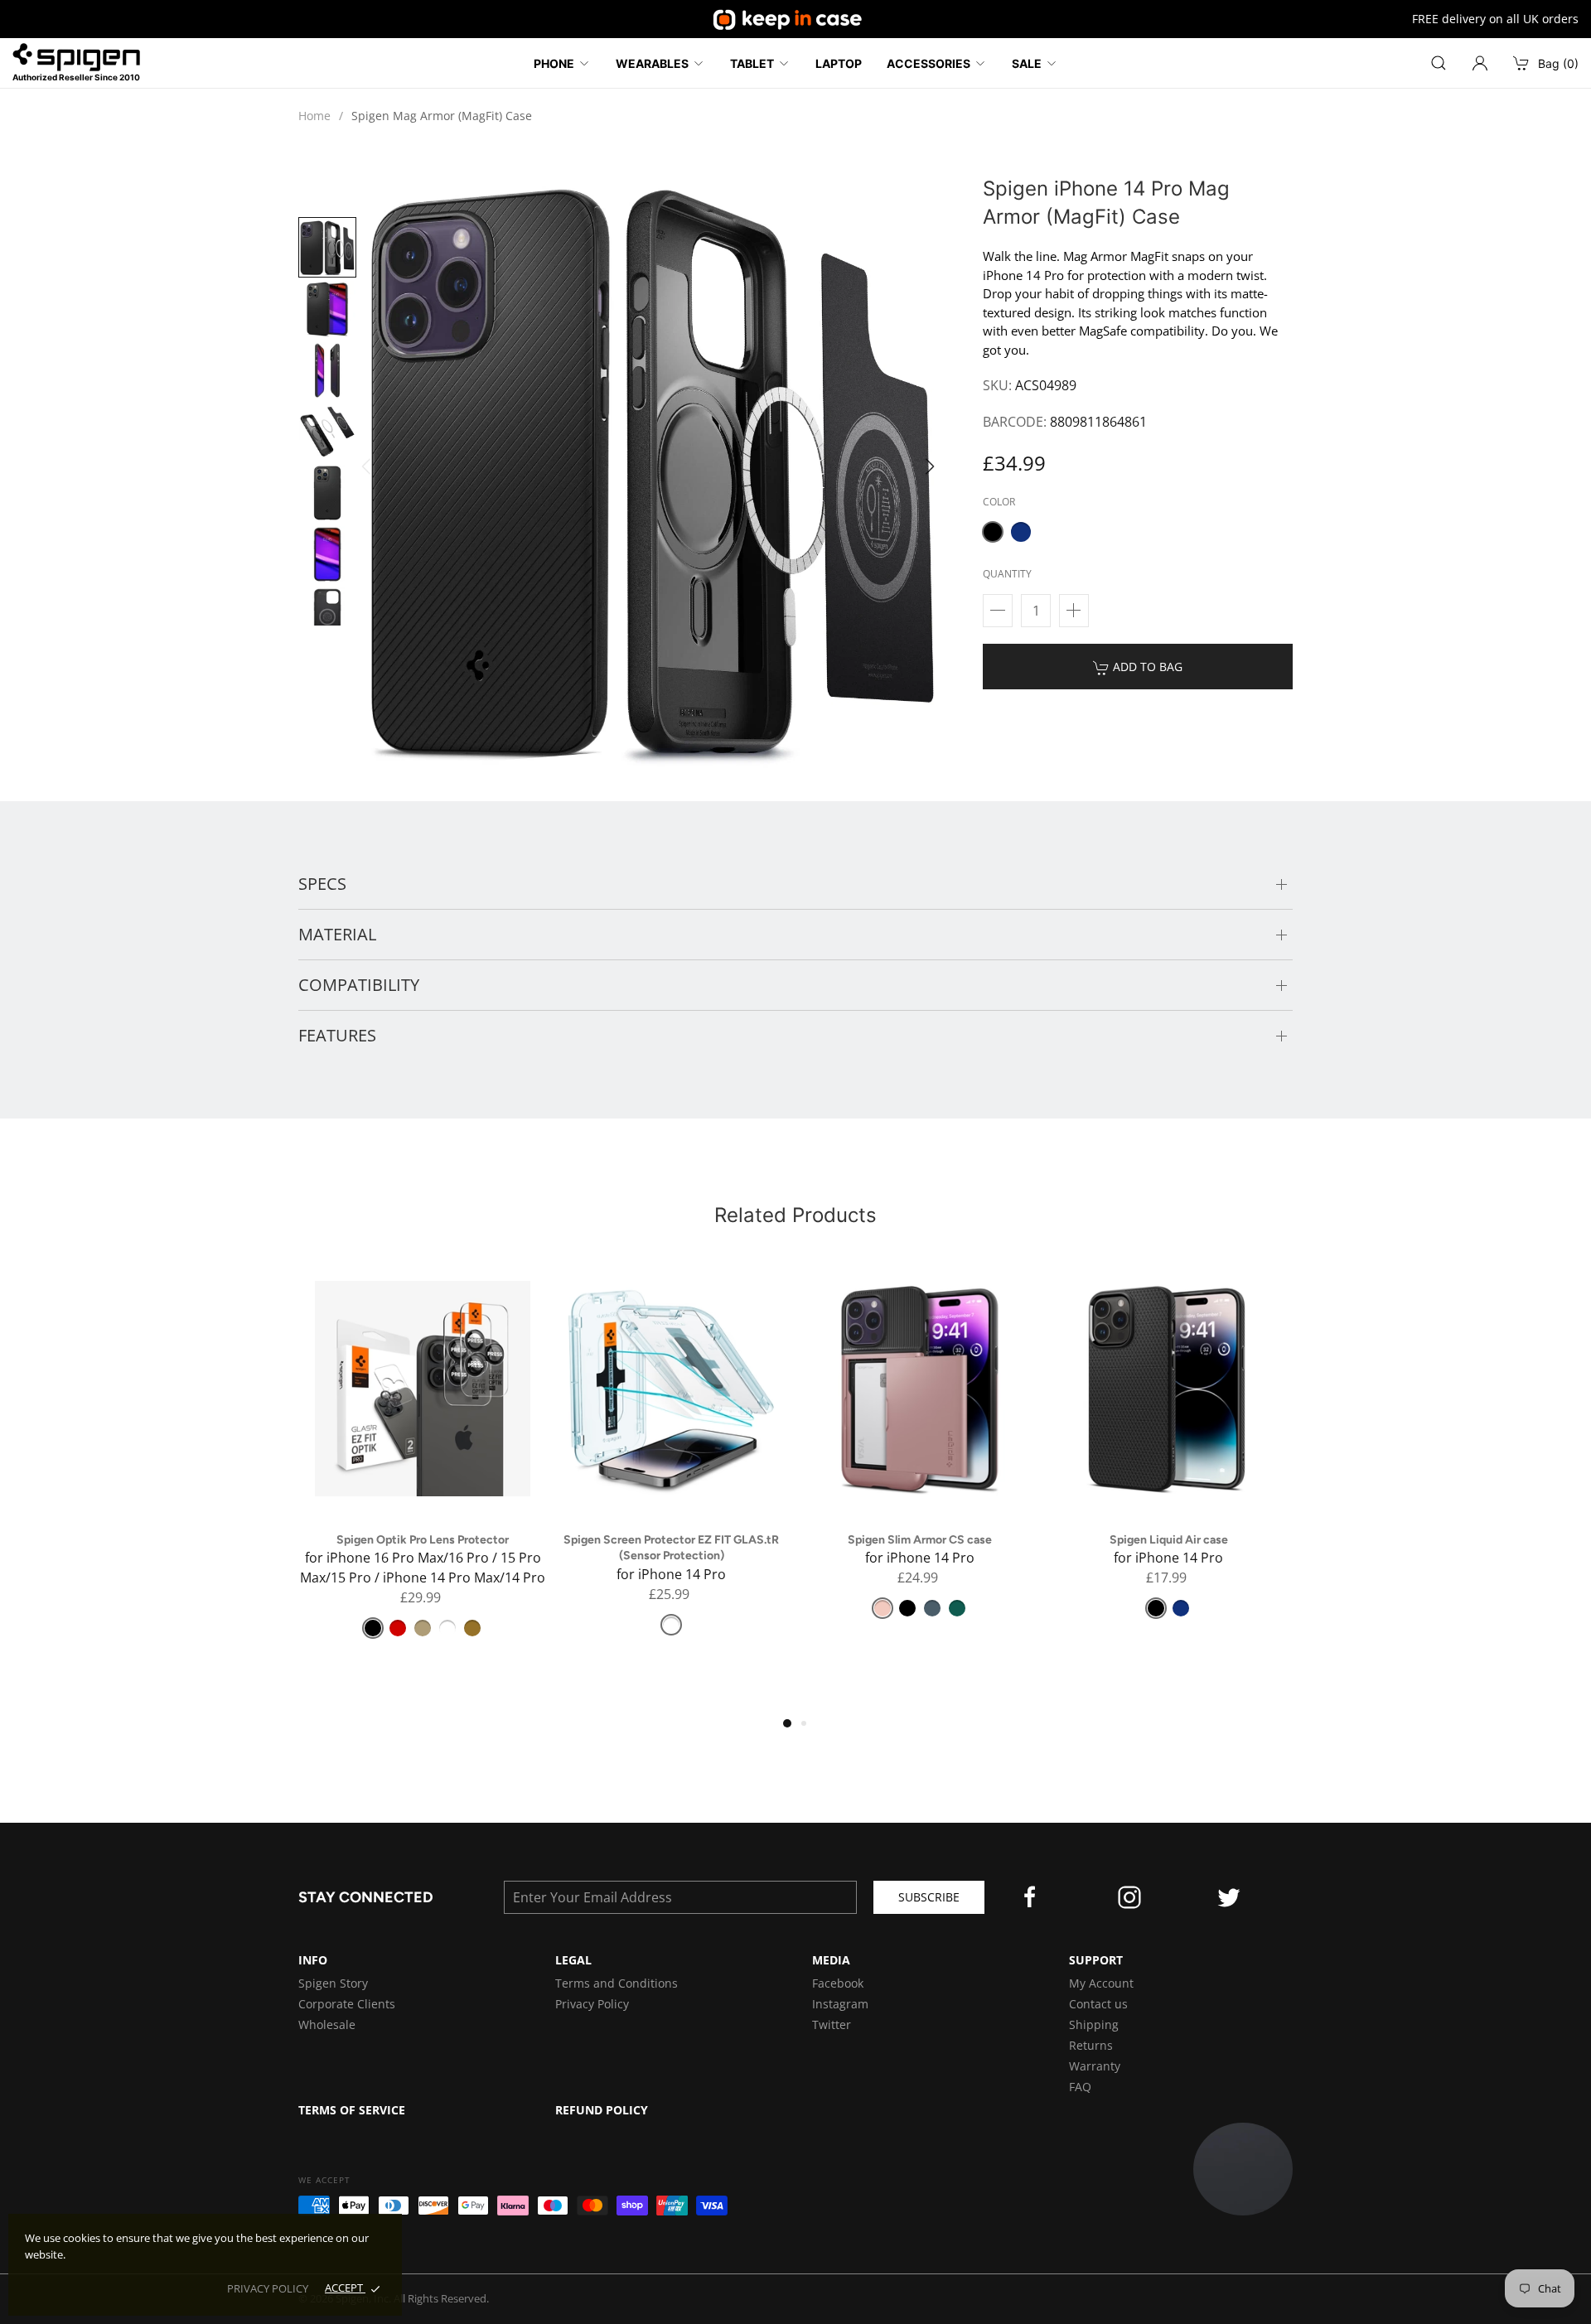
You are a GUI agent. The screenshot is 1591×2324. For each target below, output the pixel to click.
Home (314, 116)
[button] (935, 471)
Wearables (652, 63)
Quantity (1007, 574)
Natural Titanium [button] (423, 1628)
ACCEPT (345, 2288)
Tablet (752, 63)
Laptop (839, 63)
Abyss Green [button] (957, 1608)
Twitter (832, 2024)
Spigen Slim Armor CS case (920, 1540)
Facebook (838, 1983)
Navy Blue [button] (1021, 532)
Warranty (1095, 2066)
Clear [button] (671, 1625)
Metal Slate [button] (932, 1608)
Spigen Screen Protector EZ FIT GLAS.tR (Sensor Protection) (671, 1548)
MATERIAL (337, 934)
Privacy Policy (592, 2004)
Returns (1091, 2045)
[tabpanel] (423, 1466)
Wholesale (327, 2024)
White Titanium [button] (447, 1628)
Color (999, 502)
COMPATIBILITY (359, 985)
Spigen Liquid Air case (1169, 1540)
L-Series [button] (398, 1628)
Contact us (1098, 2004)
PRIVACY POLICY (268, 2288)
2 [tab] (810, 1729)
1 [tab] (791, 1727)
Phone (554, 63)
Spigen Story (333, 1983)
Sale (1027, 63)
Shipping (1094, 2024)
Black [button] (373, 1628)
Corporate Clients (347, 2004)
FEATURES (337, 1035)
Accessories (928, 63)
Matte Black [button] (993, 532)
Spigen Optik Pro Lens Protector (423, 1540)
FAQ (1080, 2087)
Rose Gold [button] (883, 1608)
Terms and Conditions (617, 1983)
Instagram (840, 2004)
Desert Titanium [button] (472, 1628)
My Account (1101, 1983)
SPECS (322, 884)
